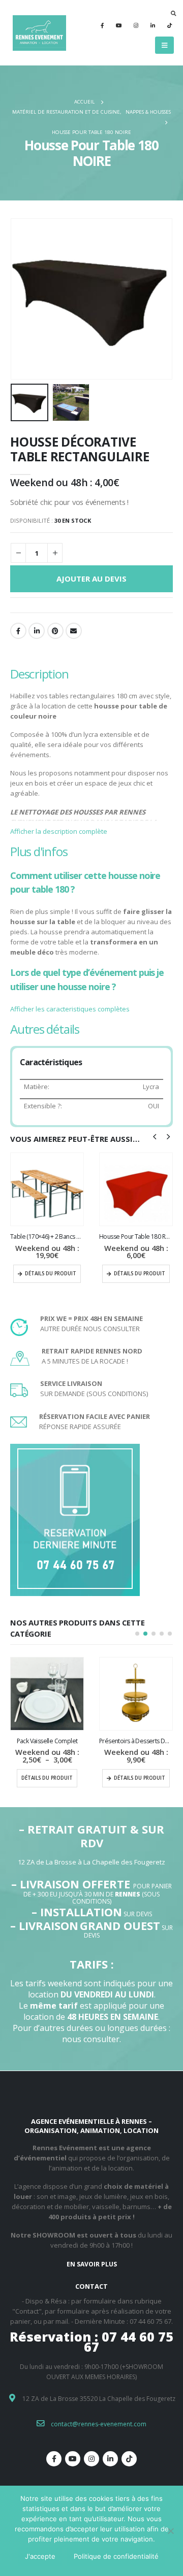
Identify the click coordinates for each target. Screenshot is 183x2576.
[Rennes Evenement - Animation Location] (38, 33)
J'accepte (40, 2556)
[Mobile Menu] (164, 45)
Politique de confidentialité (116, 2556)
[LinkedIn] (152, 25)
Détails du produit (51, 1274)
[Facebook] (102, 25)
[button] (137, 1634)
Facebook (18, 631)
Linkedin (110, 2459)
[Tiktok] (169, 25)
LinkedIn (37, 631)
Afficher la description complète (59, 831)
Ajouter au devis (91, 579)
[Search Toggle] (174, 13)
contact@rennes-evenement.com (99, 2424)
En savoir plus (92, 2264)
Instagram (91, 2459)
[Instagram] (136, 25)
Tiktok (129, 2459)
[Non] (170, 2531)
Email (74, 631)
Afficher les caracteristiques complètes (70, 1009)
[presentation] (23, 299)
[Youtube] (119, 25)
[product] (47, 1189)
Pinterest (55, 631)
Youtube (73, 2459)
